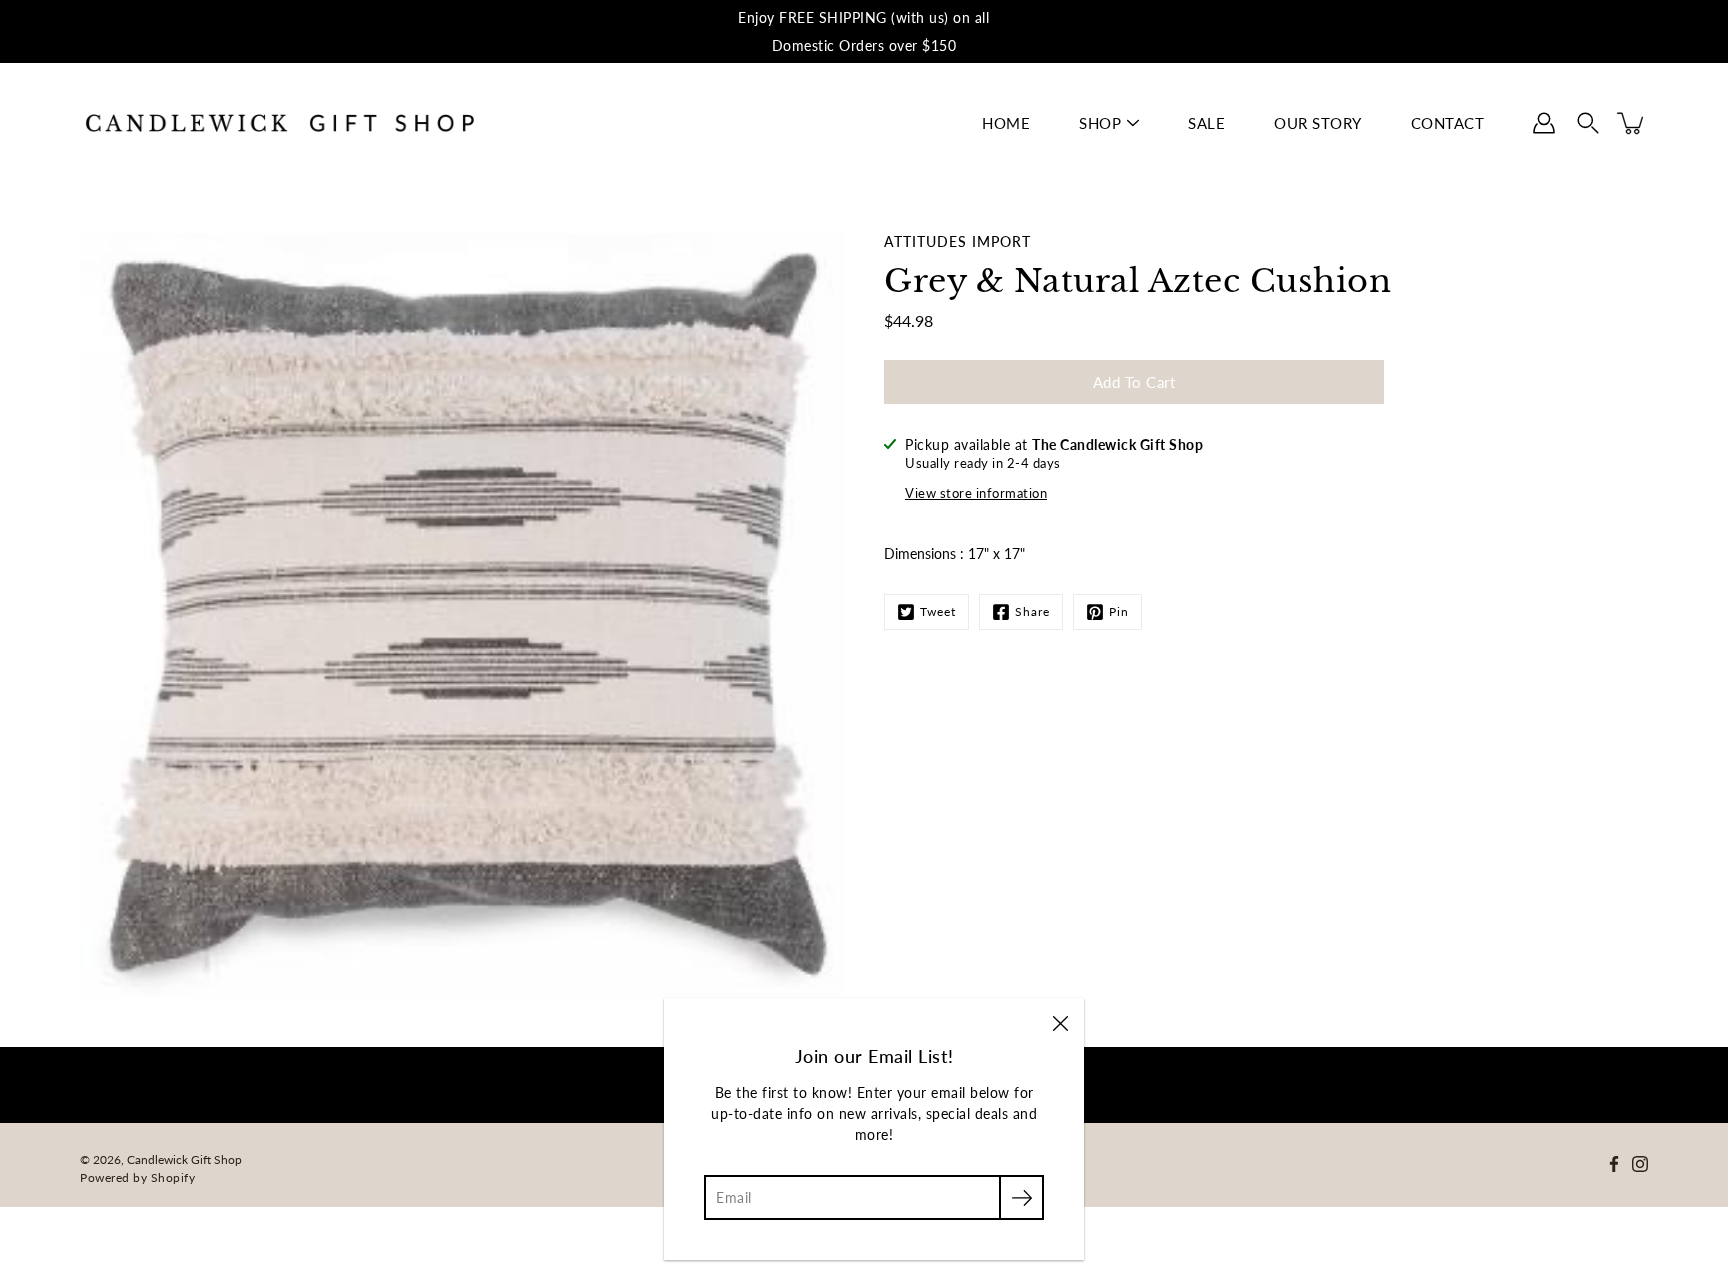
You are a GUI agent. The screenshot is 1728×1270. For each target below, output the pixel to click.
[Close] (1060, 1022)
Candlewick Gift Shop (184, 1159)
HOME (1006, 123)
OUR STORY (1318, 123)
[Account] (1544, 123)
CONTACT (1448, 123)
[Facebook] (1614, 1164)
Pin (1119, 611)
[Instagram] (1640, 1164)
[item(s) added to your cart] (1632, 123)
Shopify (173, 1177)
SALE (1206, 123)
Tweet (938, 611)
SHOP (1100, 123)
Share (1032, 611)
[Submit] (1021, 1197)
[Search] (1588, 123)
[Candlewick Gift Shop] (280, 123)
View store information (976, 493)
